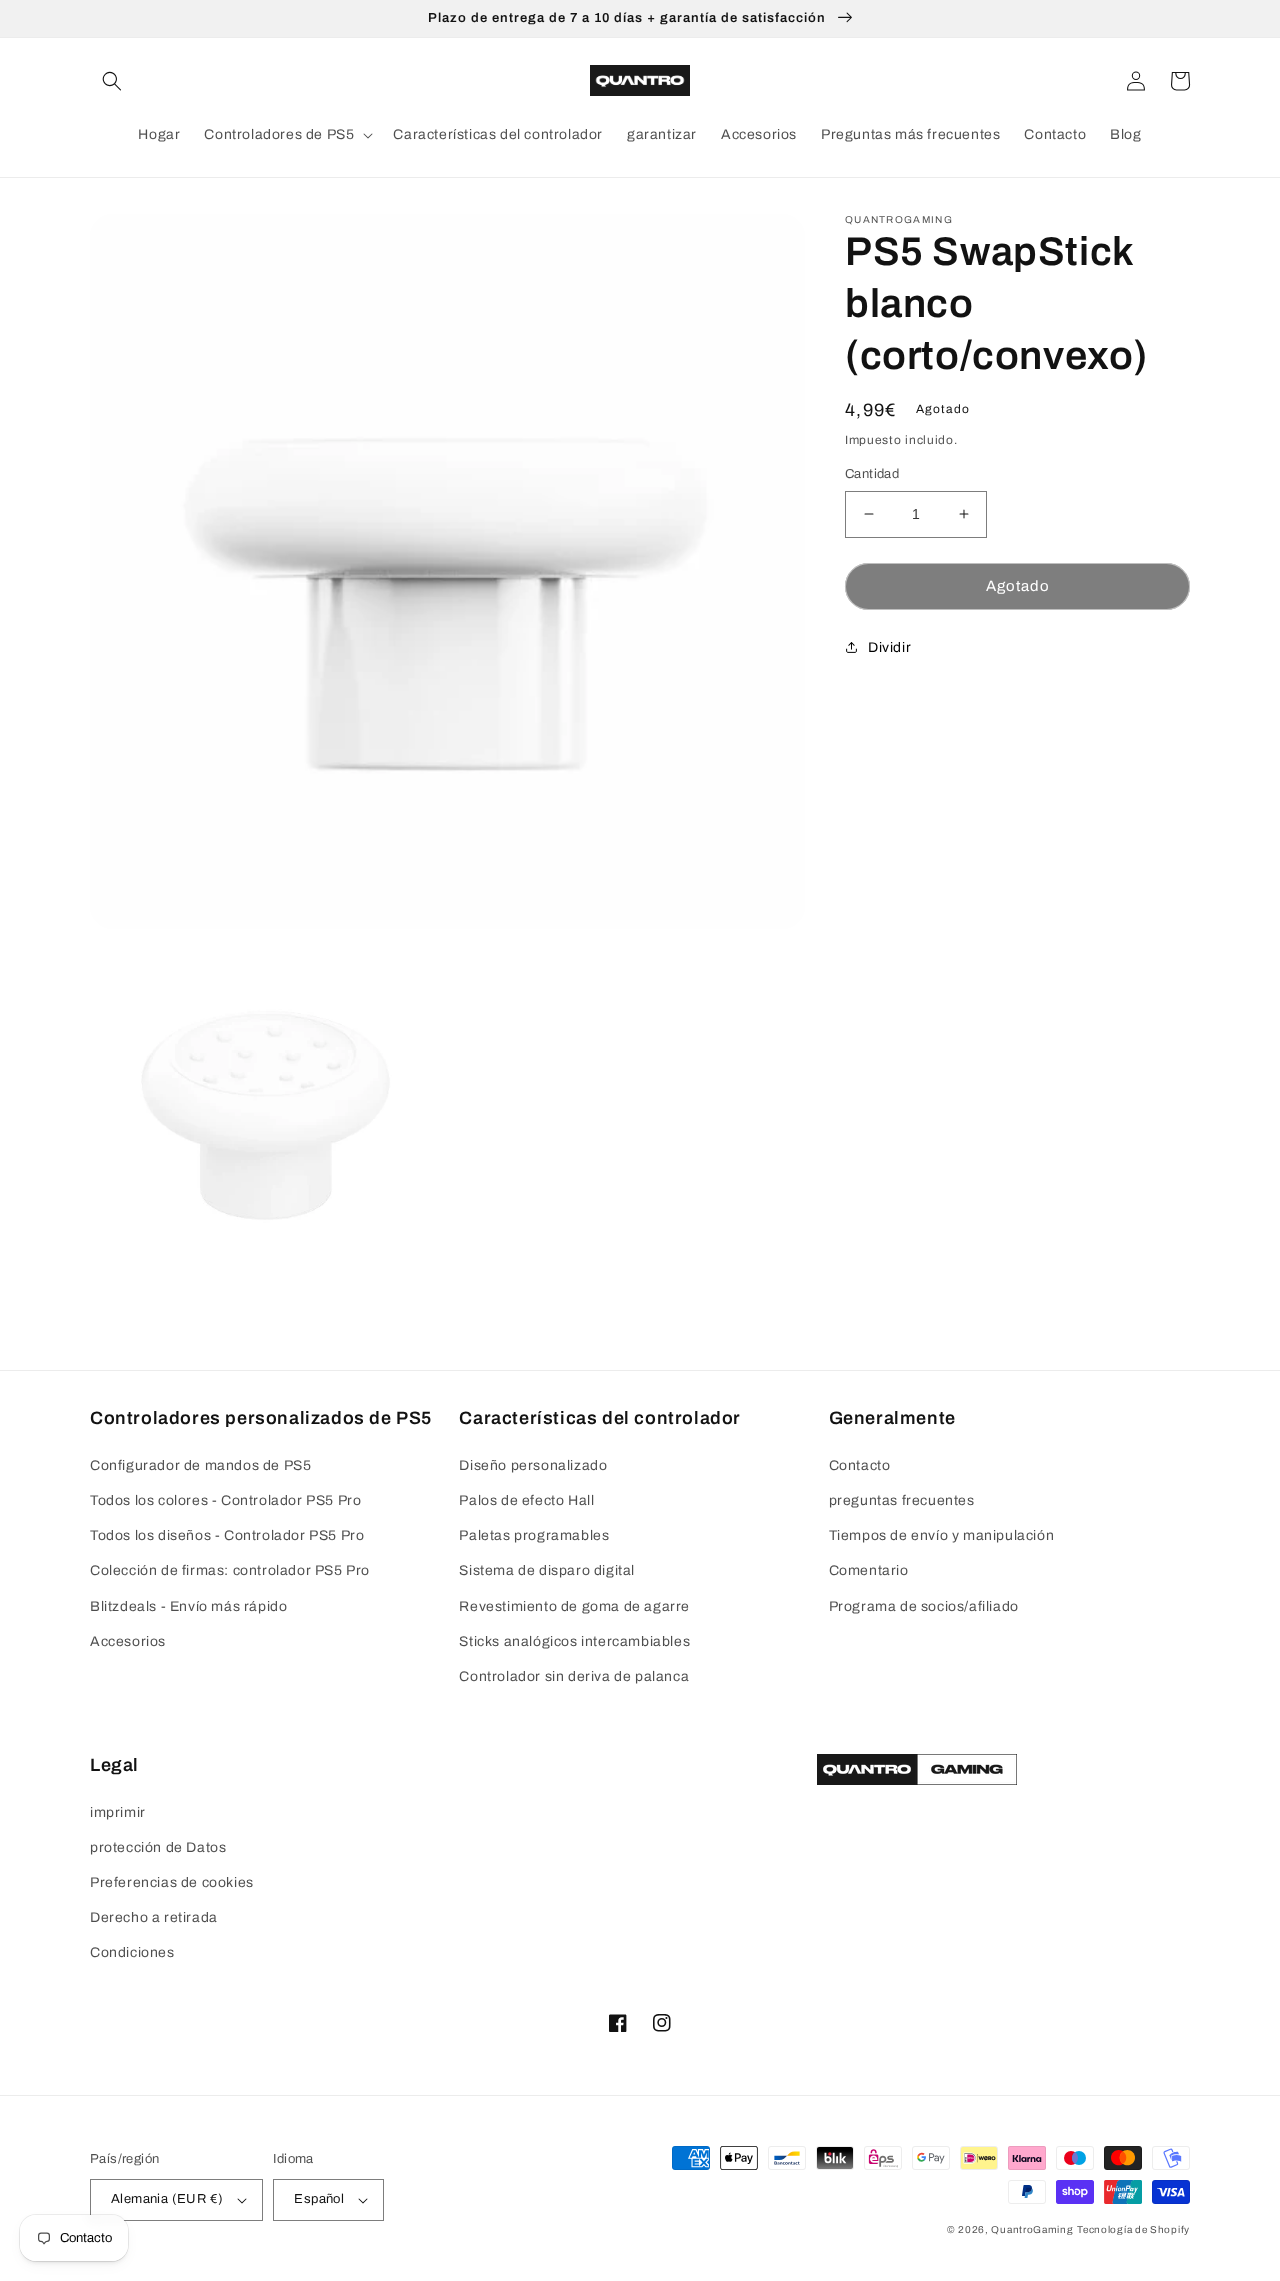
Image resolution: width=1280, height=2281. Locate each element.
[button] (112, 81)
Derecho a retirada (154, 1917)
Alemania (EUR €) (167, 2199)
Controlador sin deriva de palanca (574, 1676)
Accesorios (128, 1641)
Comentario (869, 1570)
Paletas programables (534, 1535)
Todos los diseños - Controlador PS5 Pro (227, 1535)
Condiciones (132, 1952)
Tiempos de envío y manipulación (942, 1535)
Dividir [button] (889, 646)
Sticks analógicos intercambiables (574, 1641)
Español (319, 2199)
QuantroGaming (1032, 2229)
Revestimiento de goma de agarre (574, 1606)
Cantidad (872, 474)
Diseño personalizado (533, 1465)
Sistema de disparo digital (547, 1570)
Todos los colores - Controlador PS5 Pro (225, 1500)
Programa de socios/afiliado (924, 1606)
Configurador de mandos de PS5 (200, 1465)
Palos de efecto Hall (526, 1500)
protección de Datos (158, 1847)
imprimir (118, 1812)
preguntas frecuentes (902, 1500)
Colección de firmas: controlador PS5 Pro (230, 1570)
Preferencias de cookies (172, 1882)
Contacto (860, 1465)
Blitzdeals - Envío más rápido (188, 1606)
